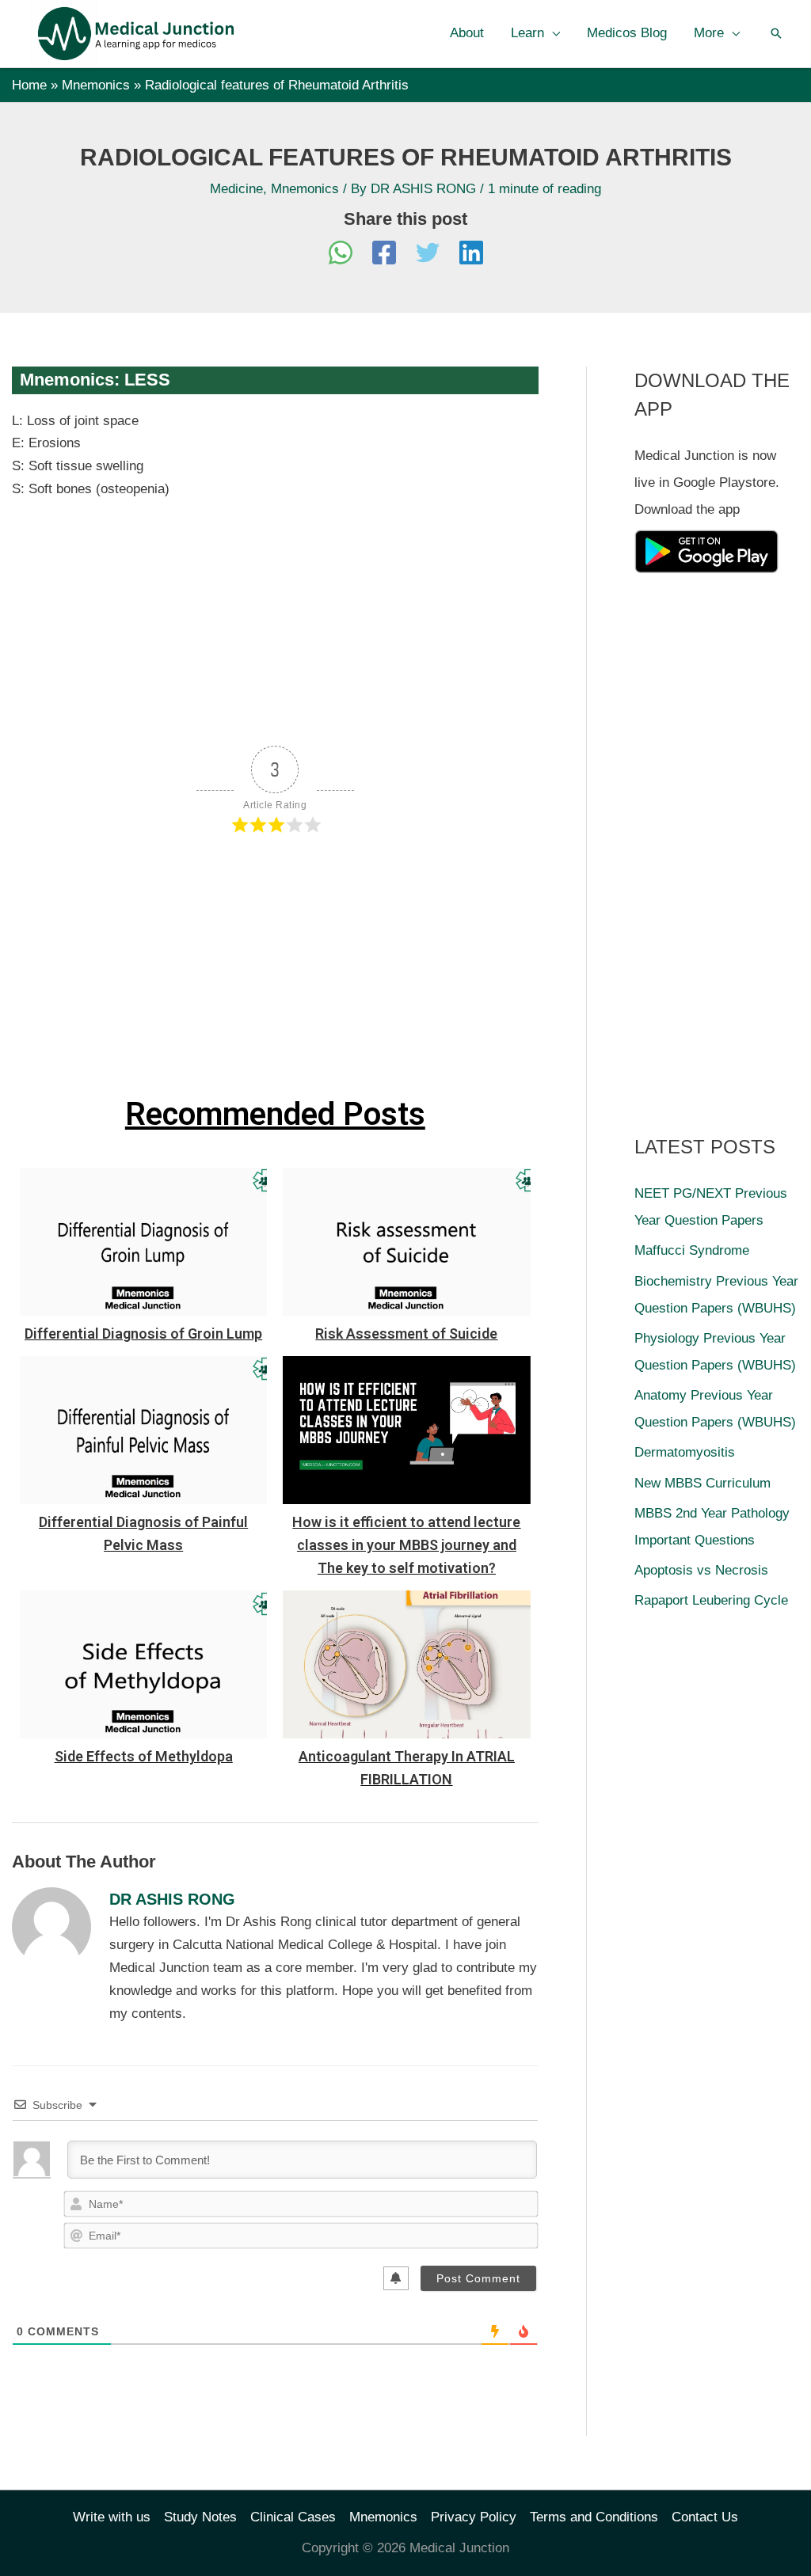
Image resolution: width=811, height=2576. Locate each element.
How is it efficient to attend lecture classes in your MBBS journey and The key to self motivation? (406, 1545)
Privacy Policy (474, 2517)
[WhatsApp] (341, 255)
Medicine (236, 189)
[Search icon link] (776, 33)
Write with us (112, 2517)
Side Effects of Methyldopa (144, 1756)
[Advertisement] (275, 619)
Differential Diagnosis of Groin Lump (143, 1334)
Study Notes (200, 2517)
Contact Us (705, 2517)
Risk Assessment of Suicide (406, 1334)
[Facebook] (384, 255)
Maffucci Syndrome (692, 1250)
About (467, 33)
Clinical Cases (293, 2517)
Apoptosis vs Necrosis (701, 1570)
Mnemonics (305, 189)
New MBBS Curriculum (702, 1483)
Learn (527, 33)
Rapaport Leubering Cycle (711, 1600)
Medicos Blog (627, 33)
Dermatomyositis (685, 1452)
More (709, 33)
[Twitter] (428, 255)
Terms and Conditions (594, 2517)
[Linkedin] (471, 255)
